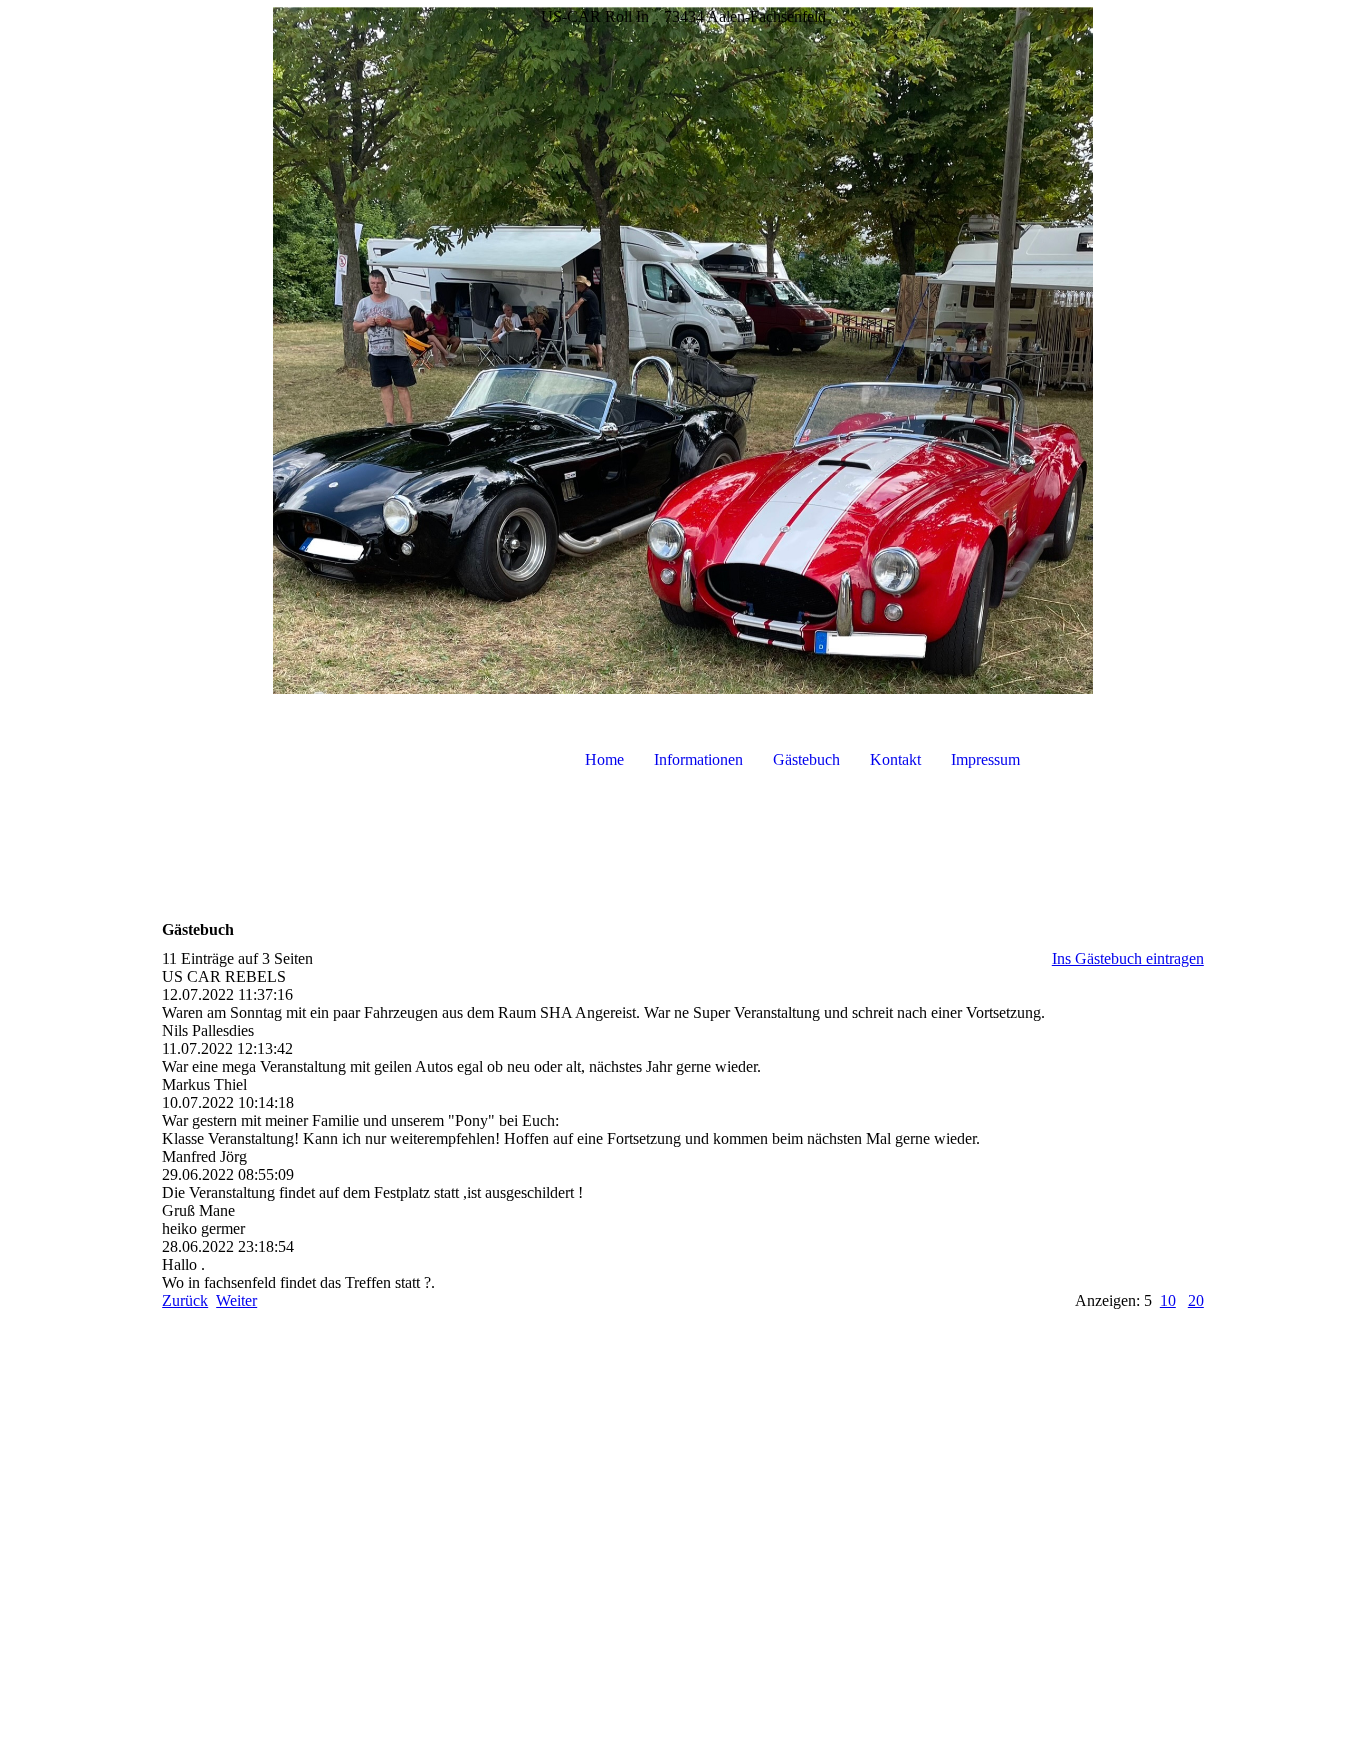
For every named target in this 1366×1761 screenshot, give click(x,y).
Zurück (185, 1300)
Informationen (698, 759)
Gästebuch (806, 759)
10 (1168, 1300)
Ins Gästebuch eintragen (1128, 958)
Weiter (236, 1300)
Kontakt (895, 759)
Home (604, 759)
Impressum (985, 759)
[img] (683, 350)
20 (1196, 1300)
